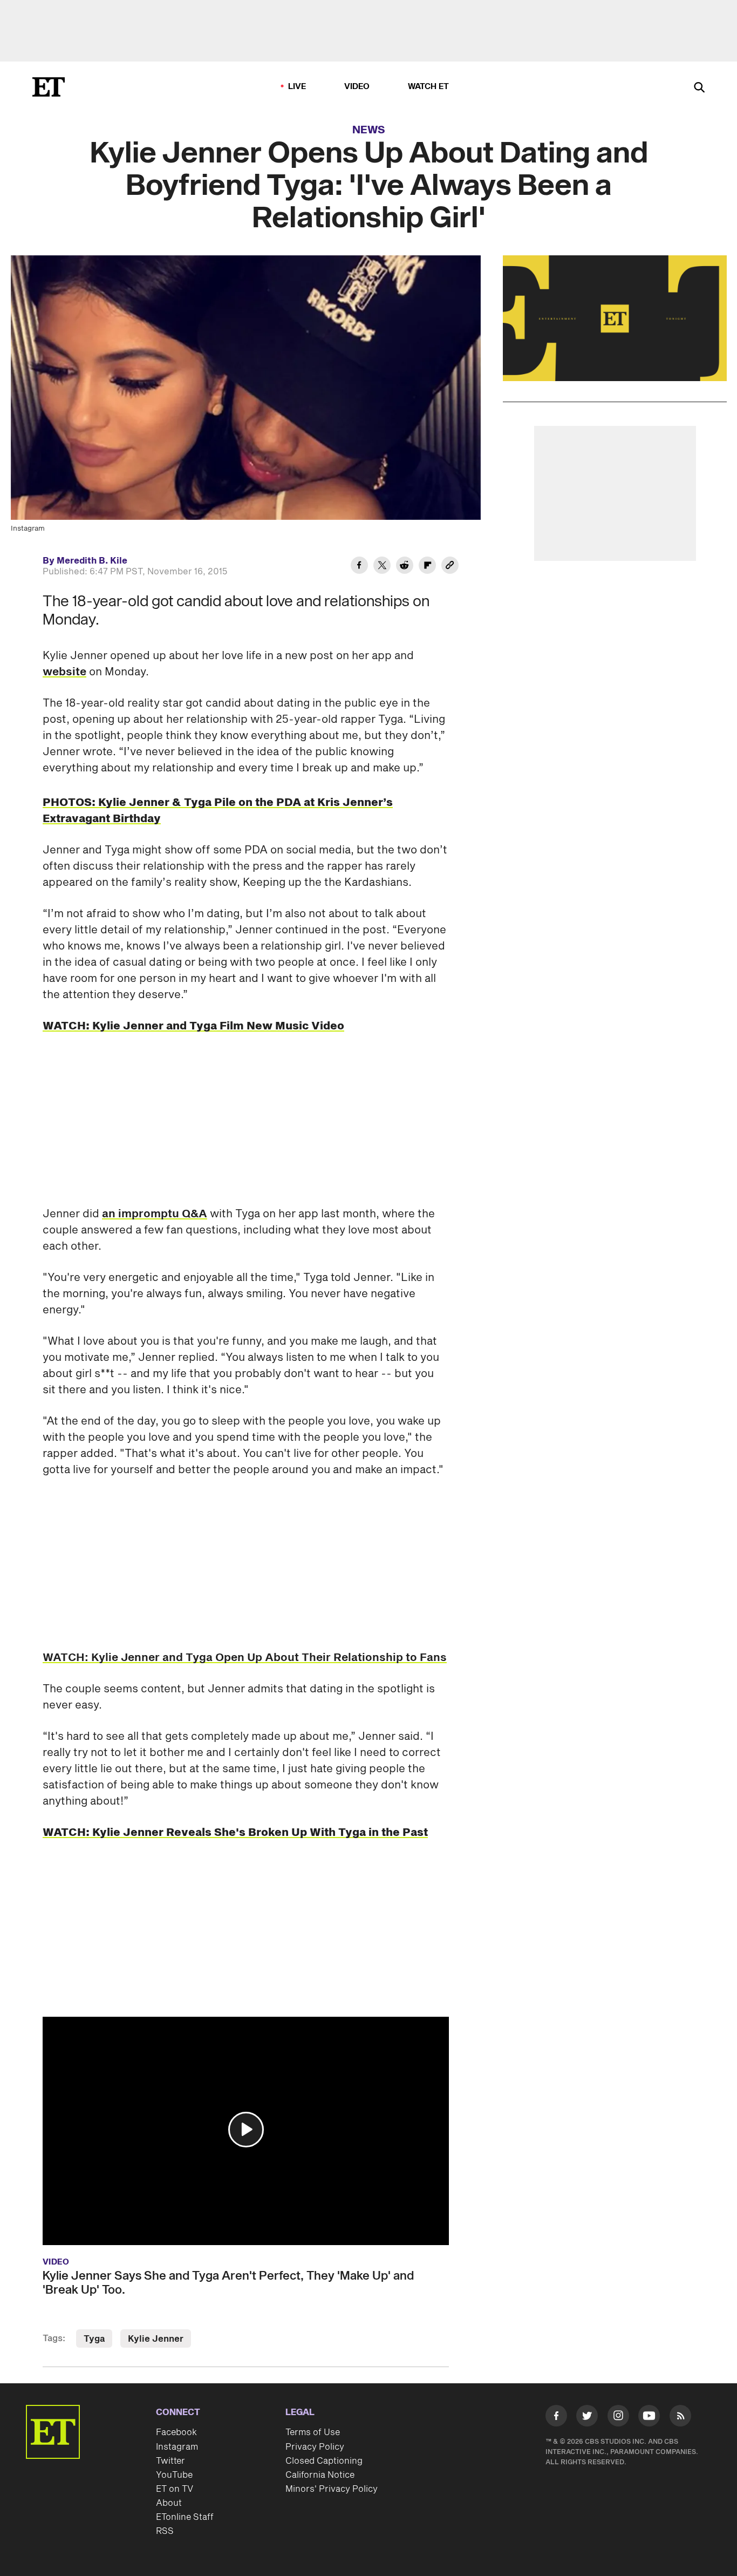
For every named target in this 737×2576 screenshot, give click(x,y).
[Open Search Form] (699, 88)
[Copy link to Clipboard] (450, 567)
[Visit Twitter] (587, 2418)
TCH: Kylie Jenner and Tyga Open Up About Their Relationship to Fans (254, 1658)
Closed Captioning (324, 2461)
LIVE (297, 87)
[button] (246, 2130)
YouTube (174, 2475)
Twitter (170, 2461)
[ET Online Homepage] (49, 87)
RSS (165, 2531)
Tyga (94, 2339)
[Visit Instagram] (618, 2418)
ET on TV (175, 2489)
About (169, 2503)
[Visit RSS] (680, 2418)
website (64, 672)
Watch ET (429, 87)
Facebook (176, 2432)
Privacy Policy (315, 2447)
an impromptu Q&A (155, 1214)
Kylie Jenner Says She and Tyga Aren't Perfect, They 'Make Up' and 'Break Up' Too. (228, 2283)
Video (357, 87)
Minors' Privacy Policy (332, 2489)
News (369, 130)
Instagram (177, 2447)
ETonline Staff (185, 2517)
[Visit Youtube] (649, 2416)
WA (52, 1658)
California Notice (320, 2475)
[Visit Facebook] (556, 2418)
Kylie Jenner (156, 2339)
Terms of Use (313, 2432)
